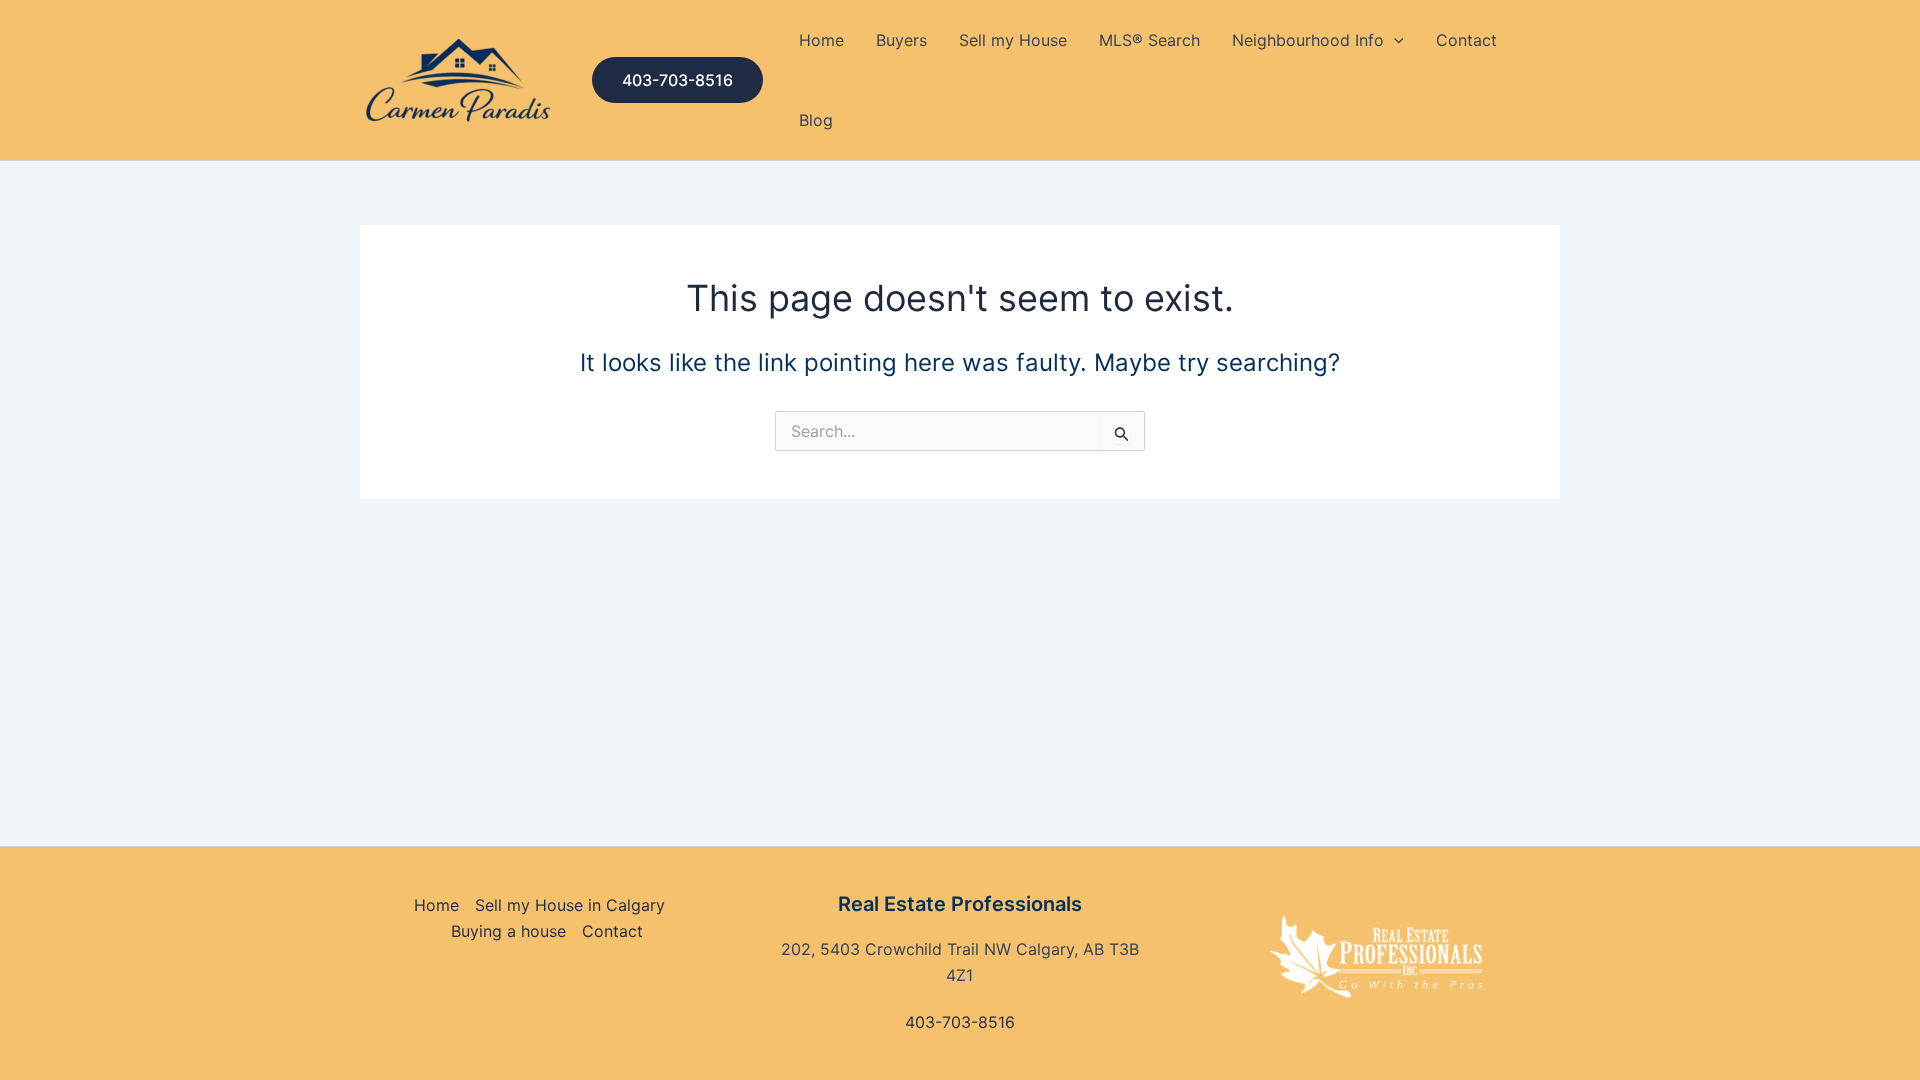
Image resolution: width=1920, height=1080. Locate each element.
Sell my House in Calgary (570, 905)
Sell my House (1013, 40)
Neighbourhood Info (1308, 40)
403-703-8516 (960, 1022)
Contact (1466, 40)
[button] (677, 80)
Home (821, 40)
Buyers (901, 40)
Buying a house (508, 931)
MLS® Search (1149, 40)
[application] (1394, 40)
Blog (816, 120)
